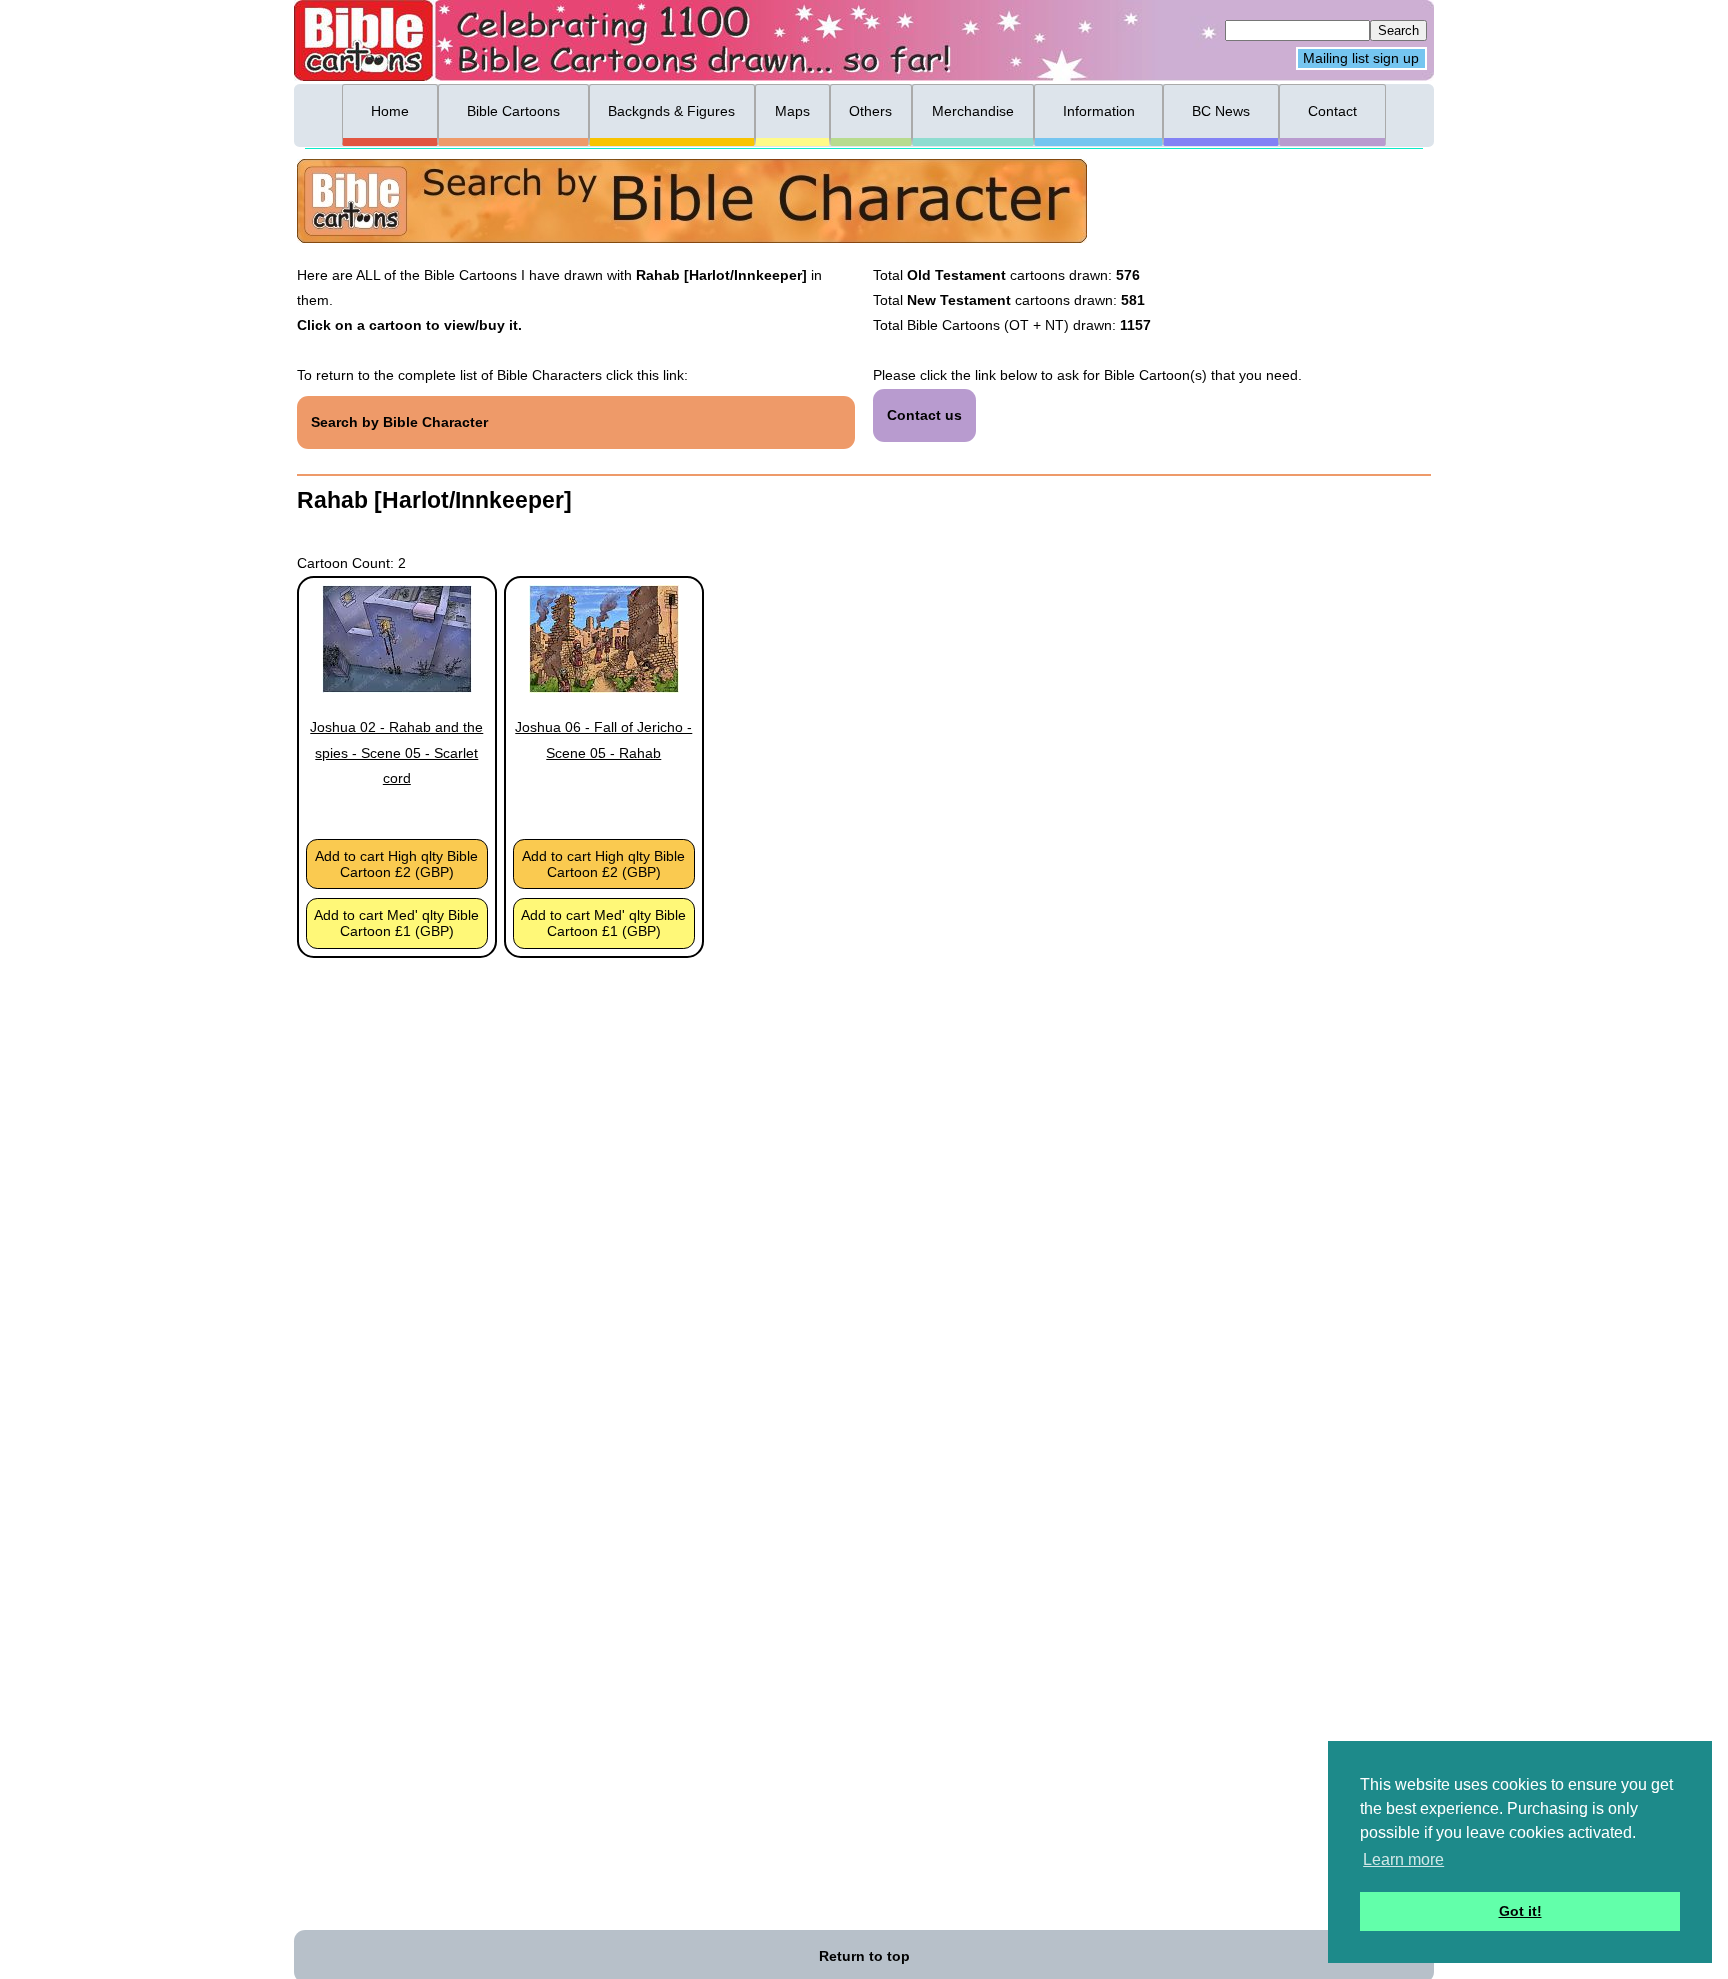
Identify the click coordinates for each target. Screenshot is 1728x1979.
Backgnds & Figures (671, 111)
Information (1099, 111)
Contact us (924, 415)
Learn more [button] (1403, 1859)
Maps (792, 111)
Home (390, 111)
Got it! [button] (1520, 1911)
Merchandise (973, 111)
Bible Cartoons (513, 111)
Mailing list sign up (1361, 59)
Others (870, 111)
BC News (1221, 111)
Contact (1332, 111)
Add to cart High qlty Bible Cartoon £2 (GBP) (396, 864)
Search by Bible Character (399, 422)
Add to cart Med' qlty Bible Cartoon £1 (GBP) (396, 923)
